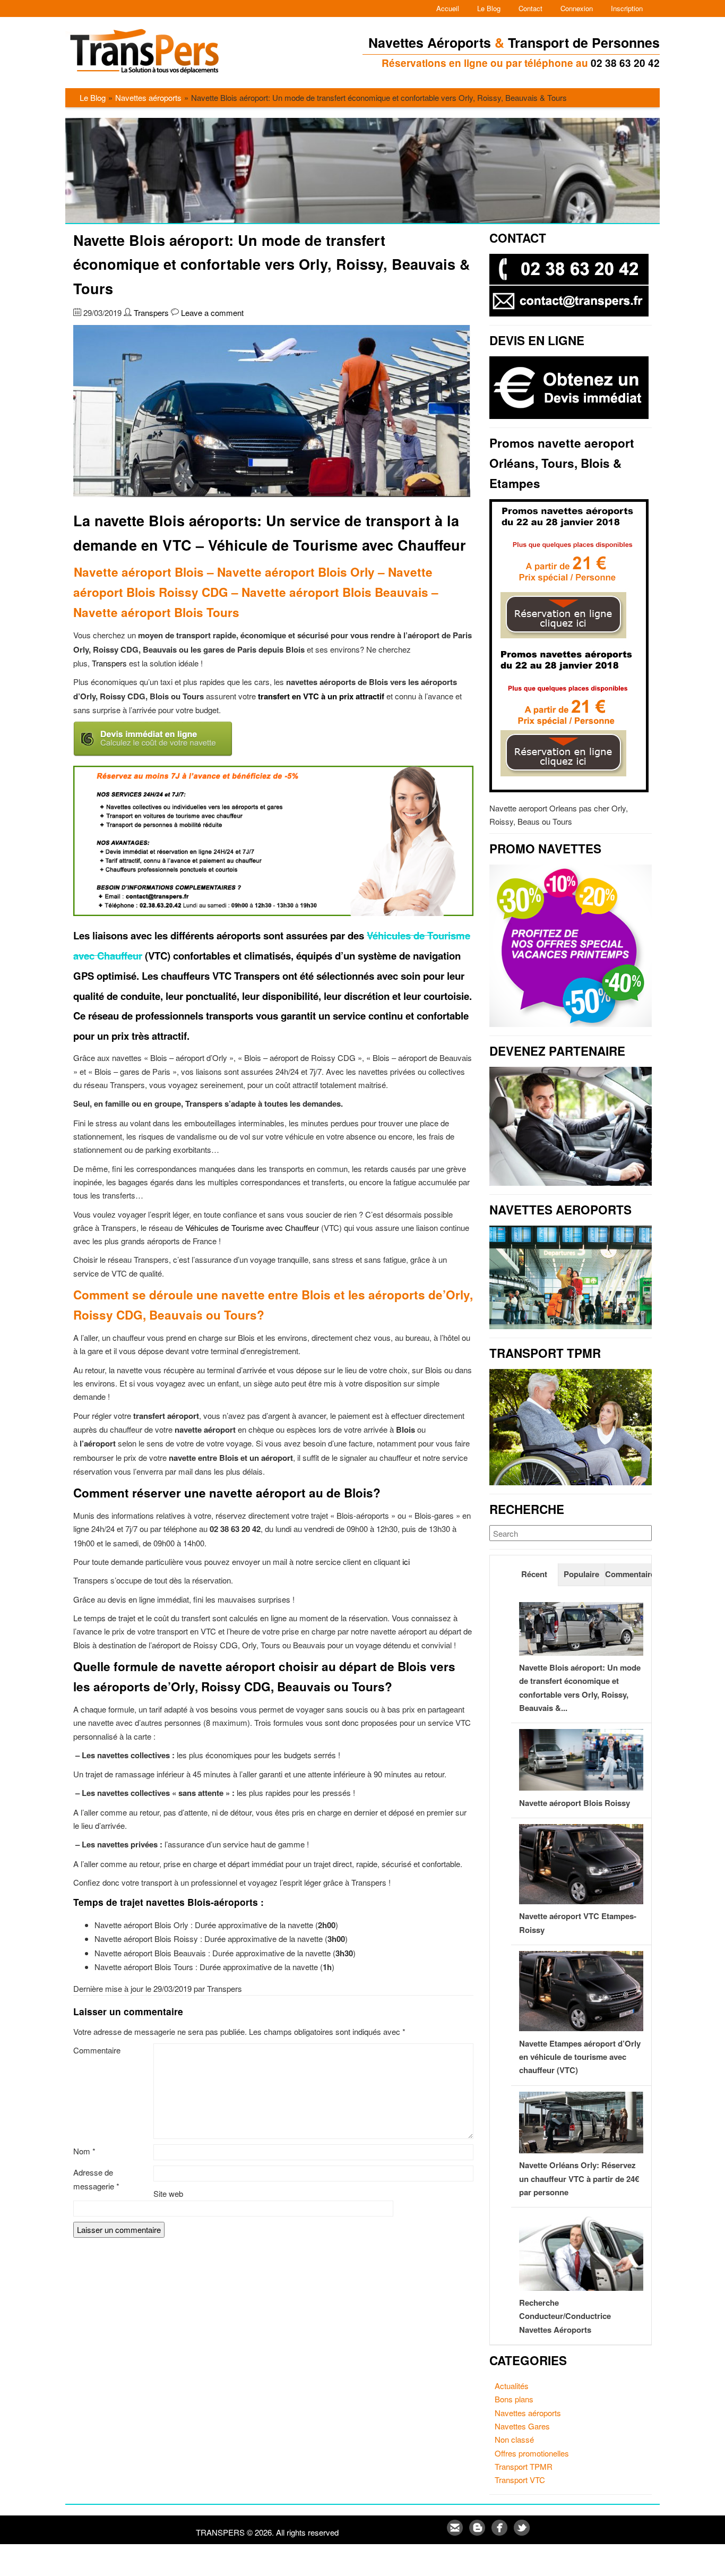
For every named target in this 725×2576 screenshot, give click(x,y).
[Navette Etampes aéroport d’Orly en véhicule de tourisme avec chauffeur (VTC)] (581, 2028)
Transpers (151, 313)
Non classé (514, 2439)
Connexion (577, 8)
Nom (84, 2151)
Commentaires (628, 1574)
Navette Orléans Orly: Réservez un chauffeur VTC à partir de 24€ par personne (579, 2179)
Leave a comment (212, 313)
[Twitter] (522, 2532)
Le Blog (489, 8)
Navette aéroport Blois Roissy (575, 1803)
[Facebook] (500, 2532)
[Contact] (456, 2532)
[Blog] (478, 2532)
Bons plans (514, 2399)
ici (406, 1561)
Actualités (512, 2386)
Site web (168, 2193)
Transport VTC (520, 2480)
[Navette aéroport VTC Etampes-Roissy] (581, 1901)
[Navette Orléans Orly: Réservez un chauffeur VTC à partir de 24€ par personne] (581, 2150)
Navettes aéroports (148, 97)
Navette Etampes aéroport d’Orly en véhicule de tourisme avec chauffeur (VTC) (580, 2057)
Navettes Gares (522, 2426)
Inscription (627, 8)
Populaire (581, 1574)
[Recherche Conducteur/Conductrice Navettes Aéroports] (581, 2287)
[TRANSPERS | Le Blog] (149, 77)
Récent (534, 1574)
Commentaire (97, 2050)
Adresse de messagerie (96, 2179)
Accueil (448, 8)
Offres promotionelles (532, 2453)
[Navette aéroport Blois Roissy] (581, 1787)
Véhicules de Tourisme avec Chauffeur (252, 1227)
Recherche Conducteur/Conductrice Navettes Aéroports (565, 2316)
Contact (530, 8)
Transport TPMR (524, 2466)
